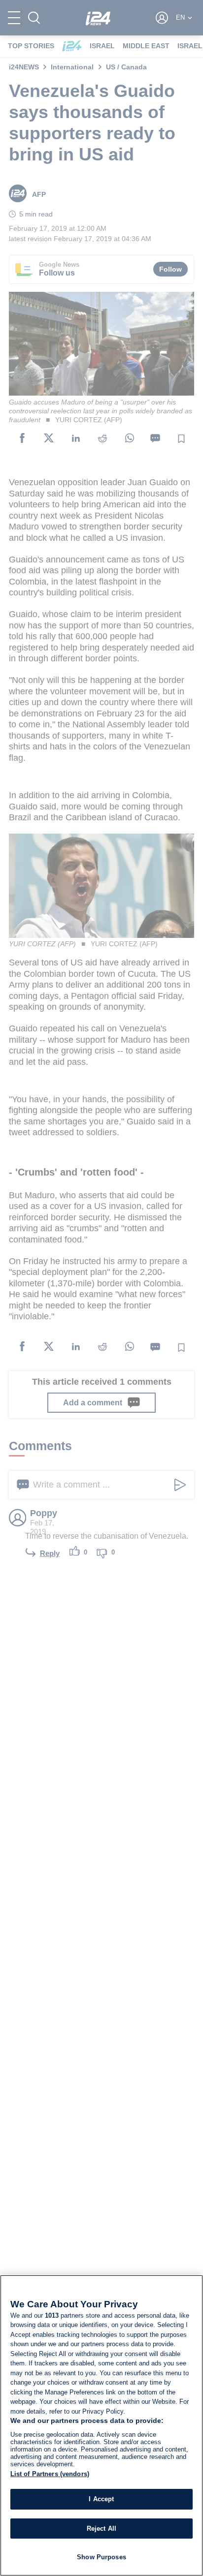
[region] (101, 2425)
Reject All (101, 2529)
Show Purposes (101, 2557)
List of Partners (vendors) (50, 2474)
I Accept (101, 2499)
